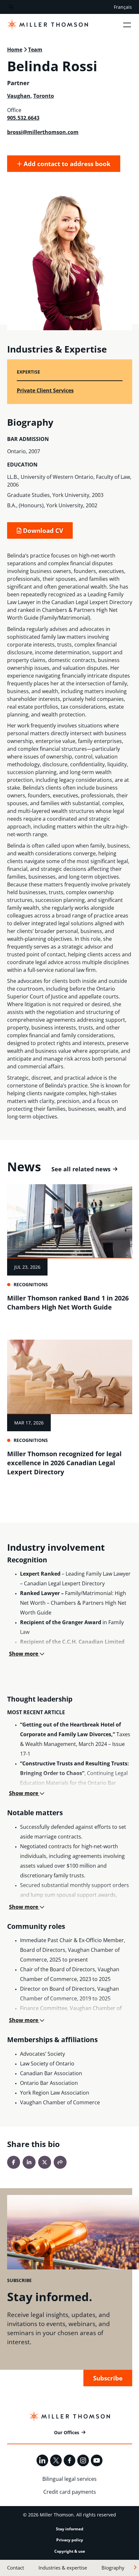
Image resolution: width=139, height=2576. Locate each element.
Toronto (44, 96)
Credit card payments (70, 2492)
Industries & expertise (63, 2568)
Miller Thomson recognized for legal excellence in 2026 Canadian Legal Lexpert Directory (64, 1463)
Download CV (42, 530)
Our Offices (67, 2432)
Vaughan (19, 96)
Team (35, 50)
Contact (16, 2568)
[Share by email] (60, 2162)
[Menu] (127, 25)
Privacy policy (70, 2540)
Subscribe (108, 2378)
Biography (113, 2568)
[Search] (11, 7)
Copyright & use (70, 2551)
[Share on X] (45, 2162)
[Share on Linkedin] (29, 2162)
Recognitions (31, 1284)
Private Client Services (45, 390)
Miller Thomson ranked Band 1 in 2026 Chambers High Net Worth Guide (68, 1303)
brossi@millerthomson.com (43, 132)
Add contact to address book (66, 164)
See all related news (81, 1169)
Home (15, 50)
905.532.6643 (23, 118)
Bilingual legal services (69, 2479)
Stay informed (70, 2529)
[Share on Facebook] (14, 2162)
